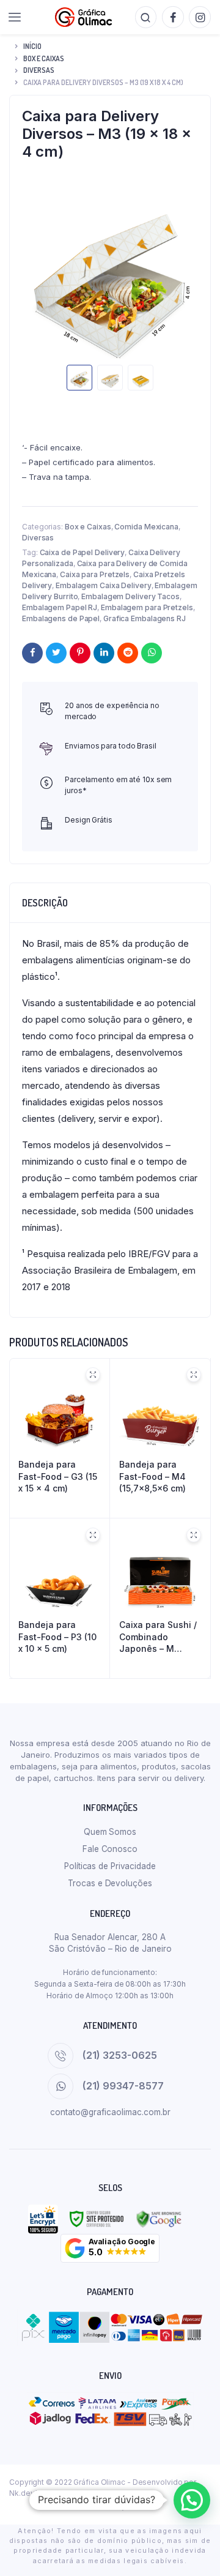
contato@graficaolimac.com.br (110, 2112)
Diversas (39, 70)
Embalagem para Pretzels (147, 607)
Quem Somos (110, 1832)
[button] (110, 2248)
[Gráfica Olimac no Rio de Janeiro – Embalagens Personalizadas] (83, 17)
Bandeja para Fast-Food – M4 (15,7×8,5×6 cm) (152, 1476)
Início (32, 46)
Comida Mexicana (146, 527)
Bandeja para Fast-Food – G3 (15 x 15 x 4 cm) (58, 1476)
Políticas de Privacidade (110, 1866)
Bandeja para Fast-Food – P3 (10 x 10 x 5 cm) (57, 1637)
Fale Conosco (110, 1849)
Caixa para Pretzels (95, 574)
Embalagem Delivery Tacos (130, 596)
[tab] (110, 903)
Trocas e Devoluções (110, 1883)
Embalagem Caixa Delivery (104, 585)
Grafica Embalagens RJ (145, 618)
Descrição (45, 903)
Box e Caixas (44, 58)
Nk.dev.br (26, 2493)
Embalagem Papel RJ (60, 607)
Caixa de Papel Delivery (82, 552)
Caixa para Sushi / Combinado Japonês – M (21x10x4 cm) (158, 1637)
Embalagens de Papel (61, 618)
